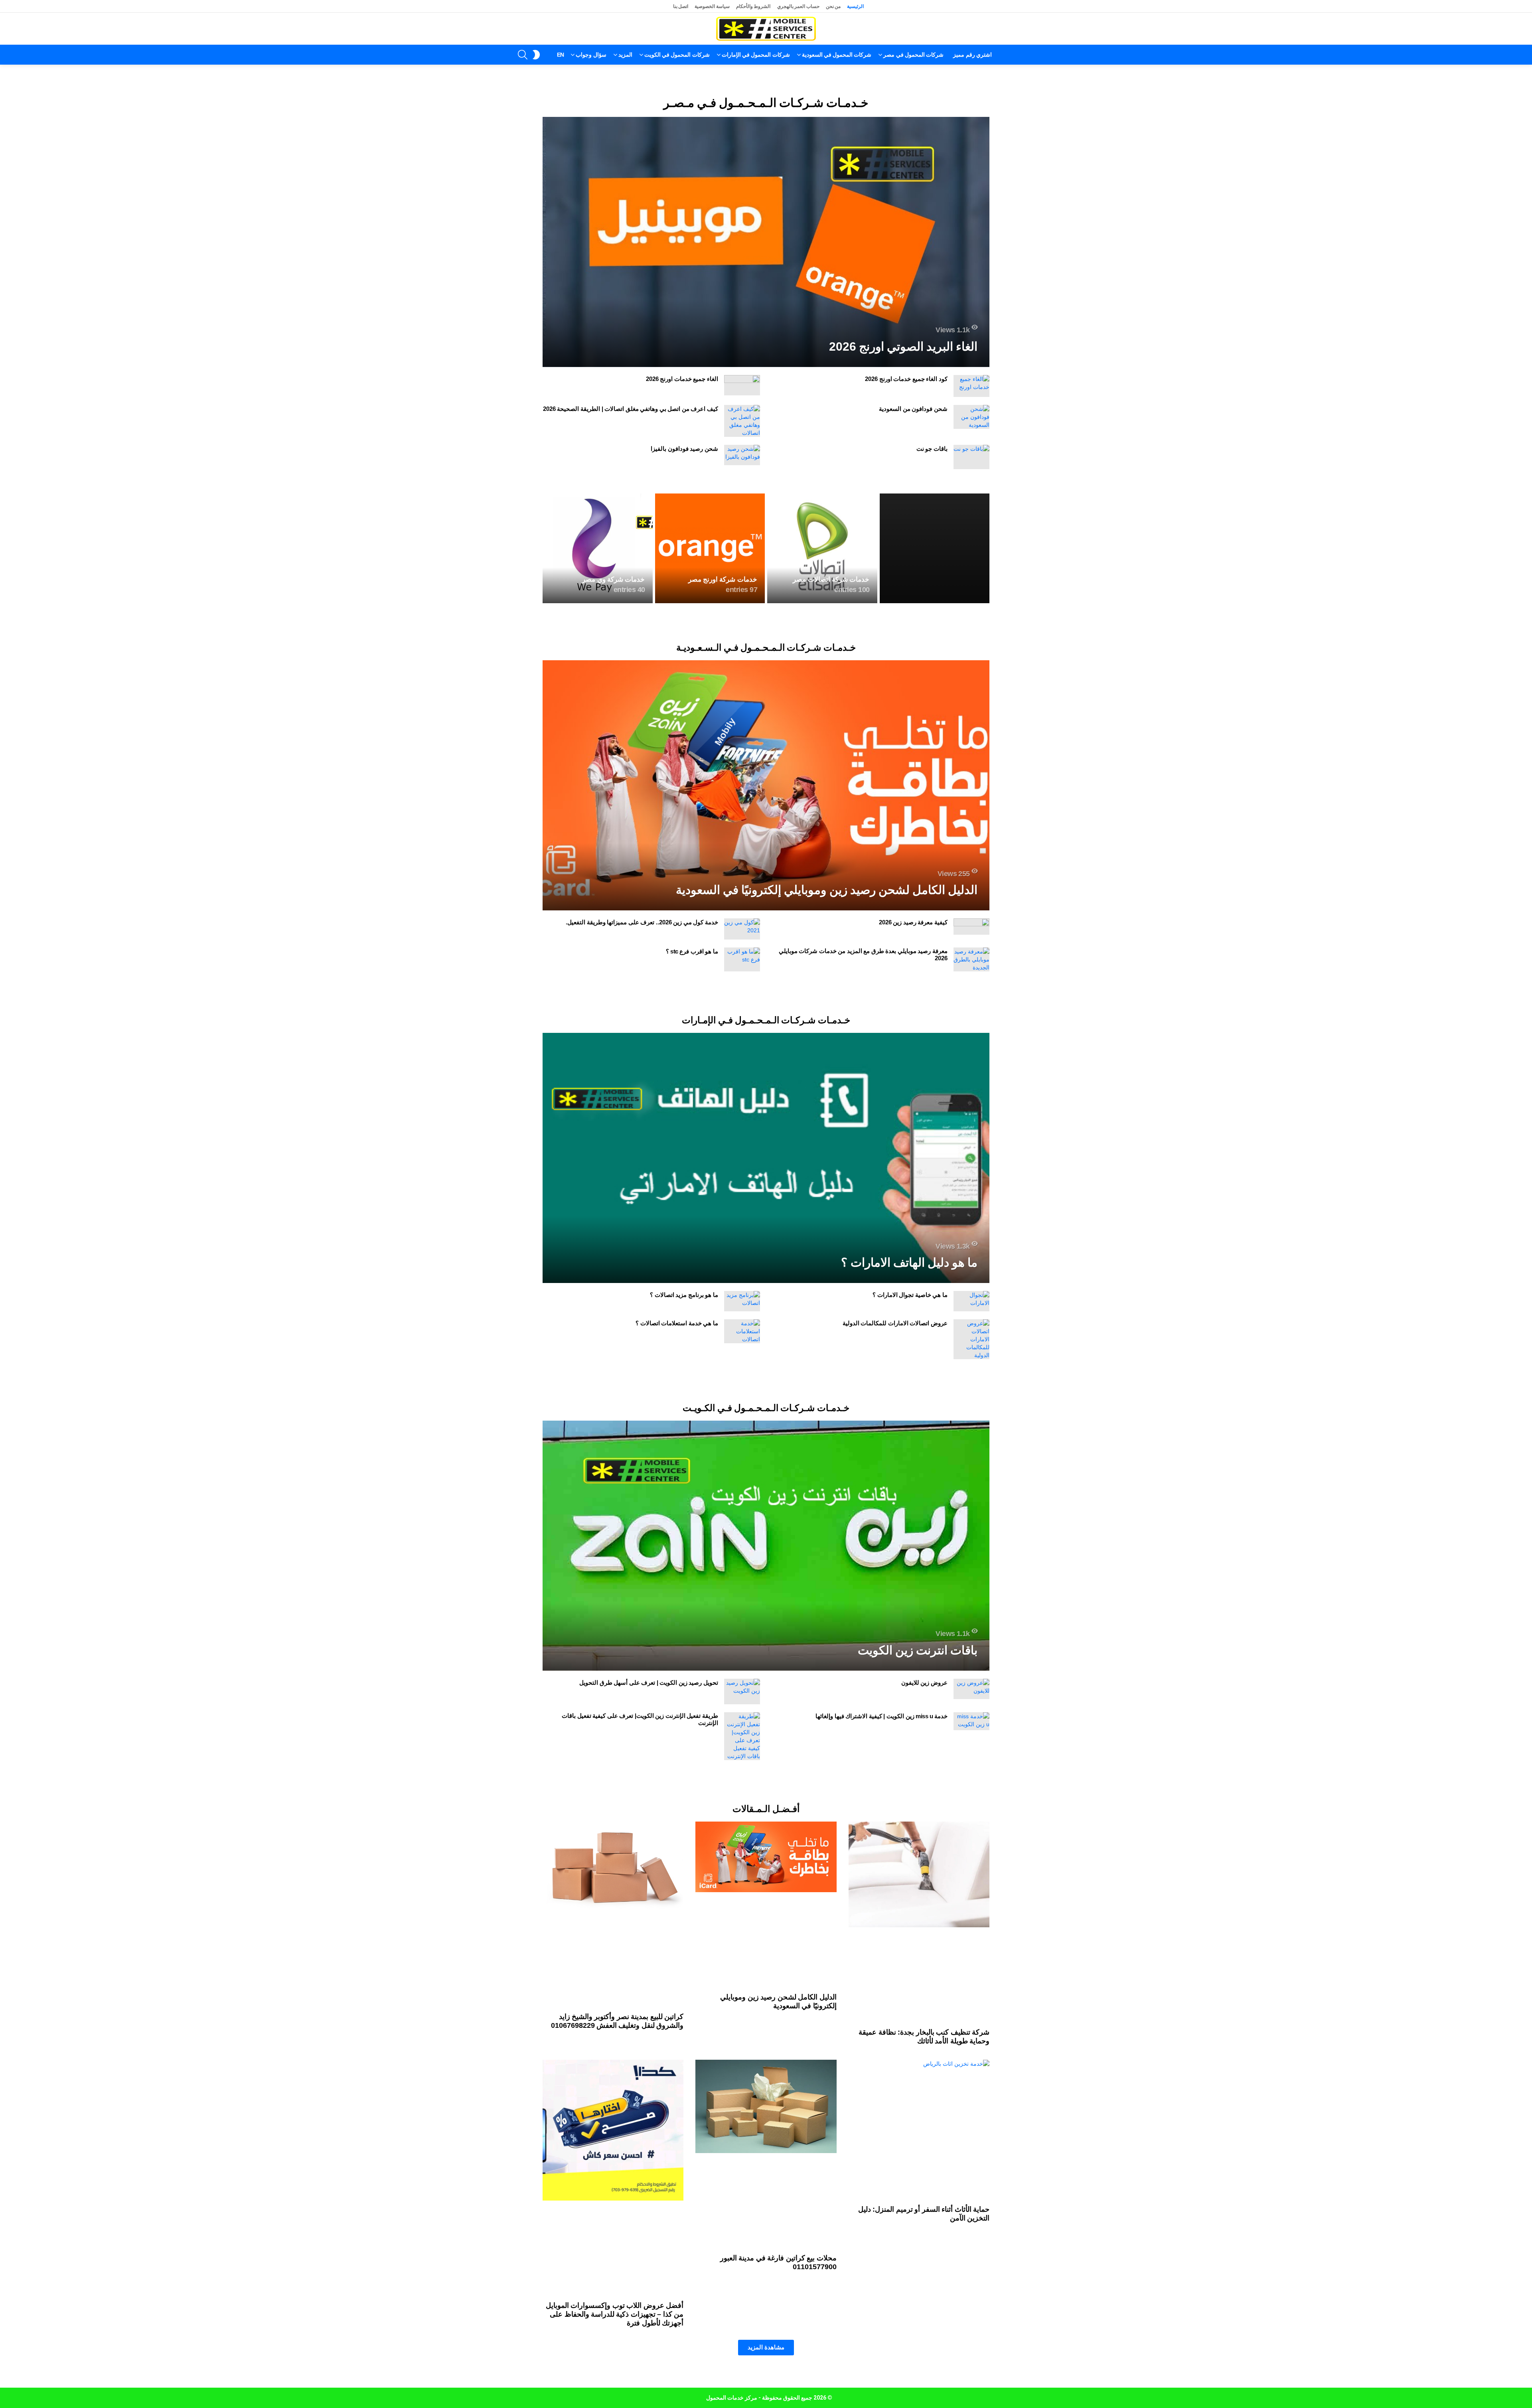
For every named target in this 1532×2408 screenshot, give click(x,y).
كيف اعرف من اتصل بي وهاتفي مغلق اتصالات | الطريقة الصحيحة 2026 (631, 409)
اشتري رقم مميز (972, 55)
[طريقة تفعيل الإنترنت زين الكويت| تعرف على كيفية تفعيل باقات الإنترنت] (742, 2071)
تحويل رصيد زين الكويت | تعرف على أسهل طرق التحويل (649, 2018)
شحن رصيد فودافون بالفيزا (684, 449)
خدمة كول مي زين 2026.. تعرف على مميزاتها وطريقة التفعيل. (642, 1034)
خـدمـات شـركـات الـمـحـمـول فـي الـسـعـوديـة (766, 759)
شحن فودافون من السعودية (913, 409)
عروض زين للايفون (924, 2018)
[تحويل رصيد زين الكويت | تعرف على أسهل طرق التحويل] (742, 2027)
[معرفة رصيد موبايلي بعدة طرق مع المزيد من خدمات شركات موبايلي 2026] (971, 1071)
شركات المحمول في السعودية (837, 55)
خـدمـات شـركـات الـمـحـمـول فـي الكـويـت (766, 1743)
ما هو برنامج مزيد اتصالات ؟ (684, 1518)
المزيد (625, 55)
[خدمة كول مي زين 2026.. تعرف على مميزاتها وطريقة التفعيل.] (742, 1041)
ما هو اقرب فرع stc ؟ (692, 1063)
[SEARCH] (523, 55)
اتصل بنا (681, 6)
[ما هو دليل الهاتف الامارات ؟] (766, 1381)
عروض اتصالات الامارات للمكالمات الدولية (895, 1546)
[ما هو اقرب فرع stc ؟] (742, 1071)
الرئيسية (855, 6)
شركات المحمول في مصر (913, 55)
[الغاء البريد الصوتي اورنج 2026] (766, 242)
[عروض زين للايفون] (971, 2024)
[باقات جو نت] (971, 457)
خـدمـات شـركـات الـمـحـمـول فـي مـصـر (766, 103)
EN (561, 55)
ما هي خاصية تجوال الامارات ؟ (910, 1518)
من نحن (833, 6)
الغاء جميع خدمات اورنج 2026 (682, 379)
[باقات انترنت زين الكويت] (766, 1881)
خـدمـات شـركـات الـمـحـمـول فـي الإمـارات (766, 1243)
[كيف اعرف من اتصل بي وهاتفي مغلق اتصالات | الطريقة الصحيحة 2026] (742, 421)
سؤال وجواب (591, 55)
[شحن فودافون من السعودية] (971, 417)
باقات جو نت (932, 449)
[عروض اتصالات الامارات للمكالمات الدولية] (971, 1563)
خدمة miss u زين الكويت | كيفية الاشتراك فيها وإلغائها (881, 2051)
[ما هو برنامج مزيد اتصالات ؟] (742, 1525)
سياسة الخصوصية (712, 6)
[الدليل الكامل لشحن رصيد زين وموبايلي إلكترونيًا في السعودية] (766, 897)
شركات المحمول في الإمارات (756, 55)
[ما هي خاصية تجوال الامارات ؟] (971, 1525)
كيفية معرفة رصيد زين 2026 (913, 1034)
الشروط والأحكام (753, 6)
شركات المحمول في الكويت (677, 55)
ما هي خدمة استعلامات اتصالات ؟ (677, 1546)
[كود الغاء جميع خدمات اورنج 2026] (971, 386)
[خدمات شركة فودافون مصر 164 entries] (935, 660)
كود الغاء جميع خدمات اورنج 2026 (906, 379)
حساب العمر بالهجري (798, 6)
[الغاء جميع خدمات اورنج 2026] (742, 385)
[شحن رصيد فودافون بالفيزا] (742, 455)
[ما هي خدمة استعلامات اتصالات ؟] (742, 1555)
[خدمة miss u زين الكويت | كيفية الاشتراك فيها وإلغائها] (971, 2056)
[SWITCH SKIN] (536, 55)
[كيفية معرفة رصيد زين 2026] (971, 1038)
